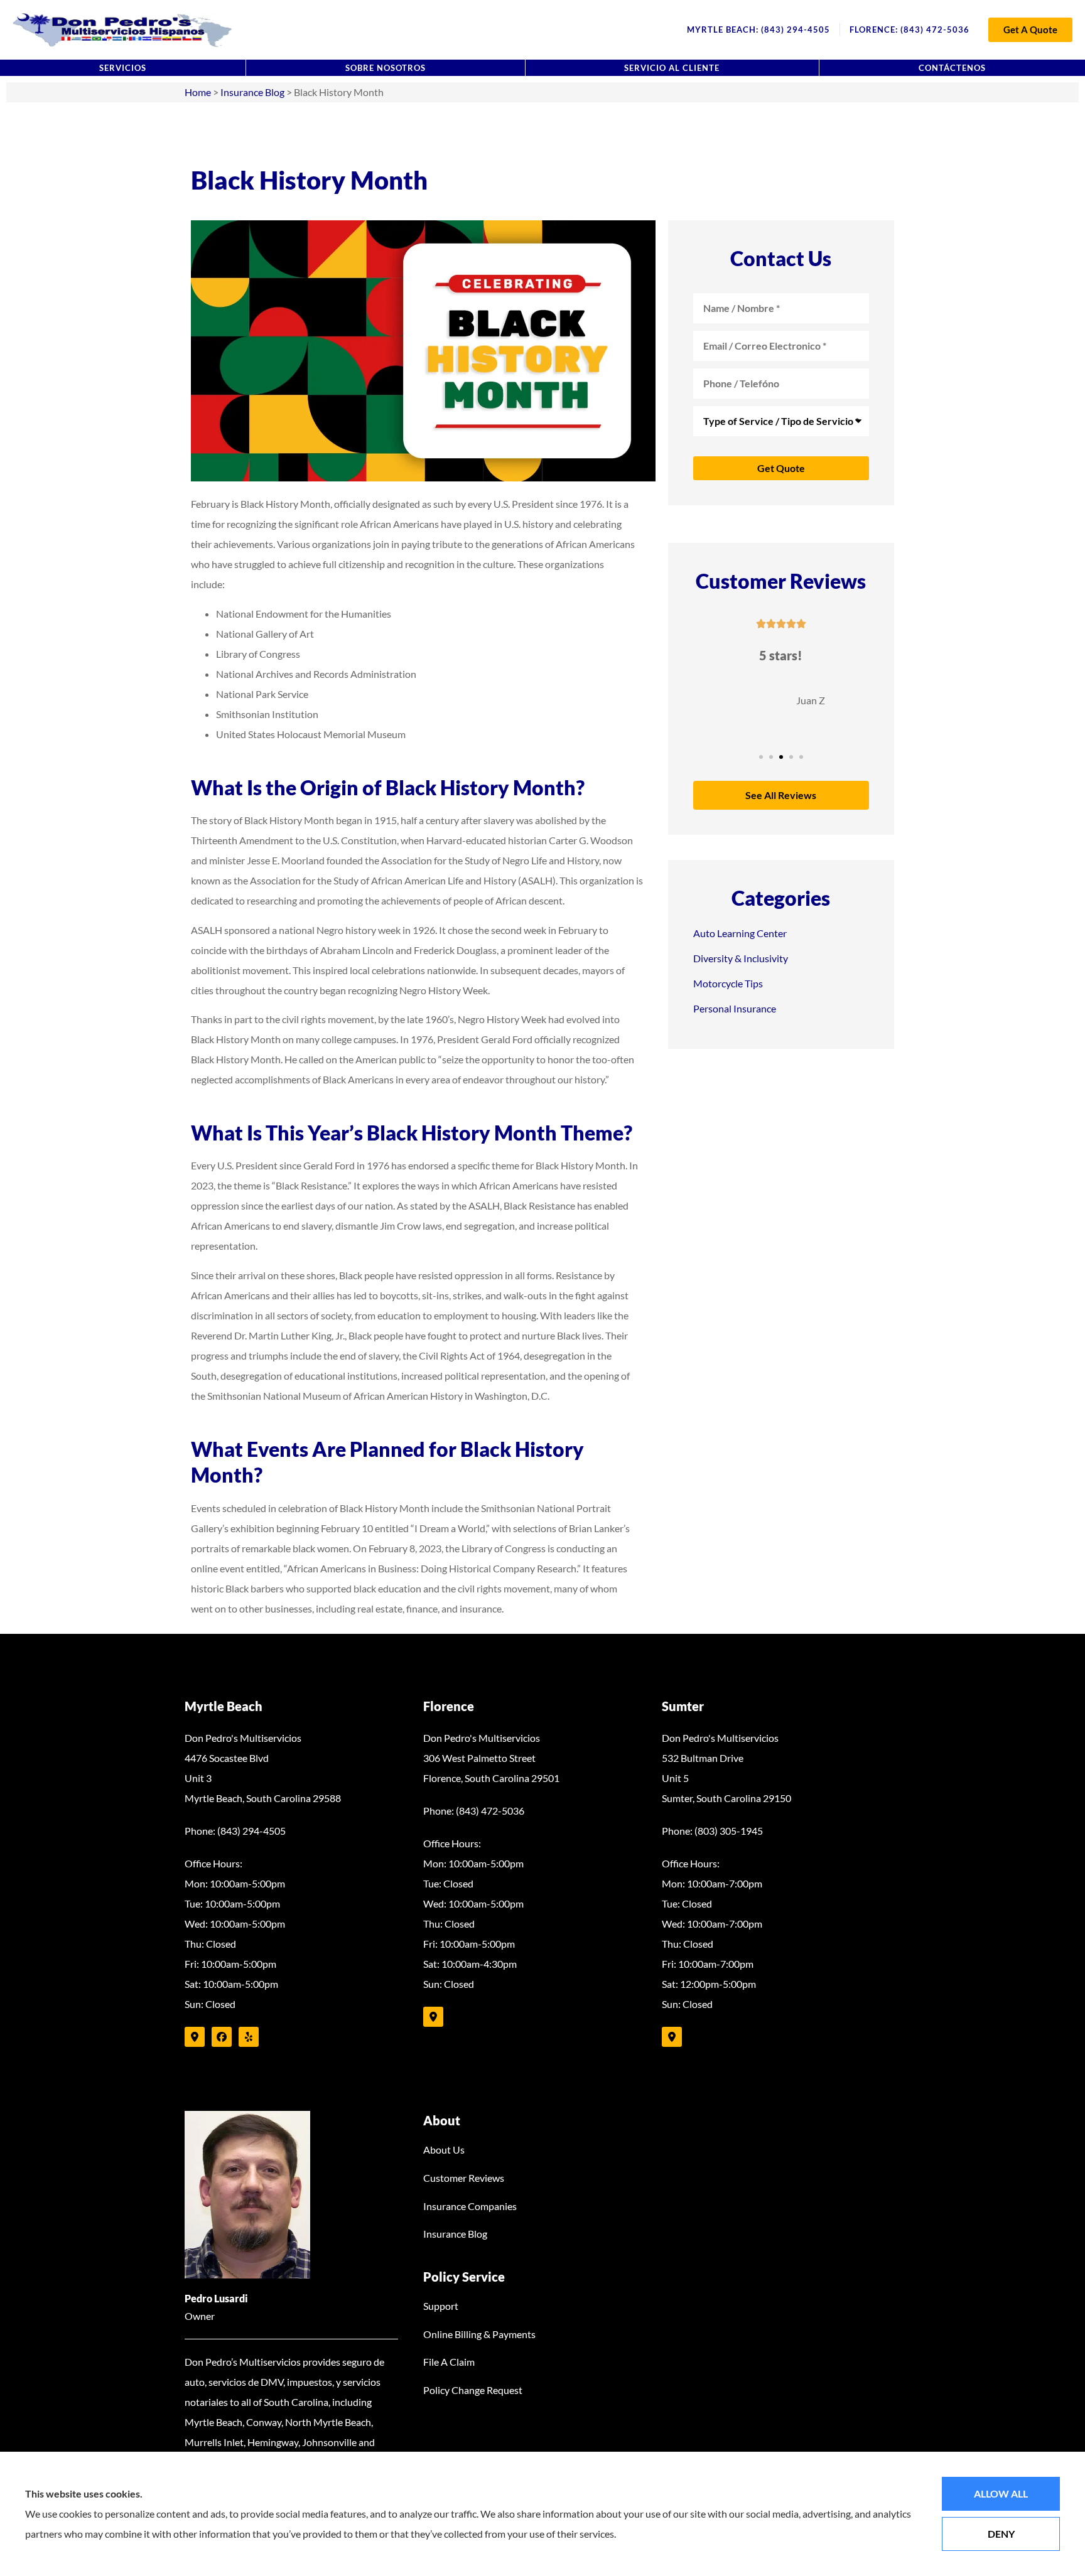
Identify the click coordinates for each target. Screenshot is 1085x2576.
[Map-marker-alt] (195, 2037)
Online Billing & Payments (479, 2334)
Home (198, 92)
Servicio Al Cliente (672, 68)
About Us (444, 2149)
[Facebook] (222, 2037)
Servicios (123, 68)
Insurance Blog (252, 92)
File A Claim (449, 2362)
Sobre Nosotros (386, 68)
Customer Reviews (464, 2178)
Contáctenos (952, 68)
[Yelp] (249, 2037)
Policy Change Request (473, 2390)
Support (441, 2306)
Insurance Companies (470, 2206)
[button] (761, 757)
